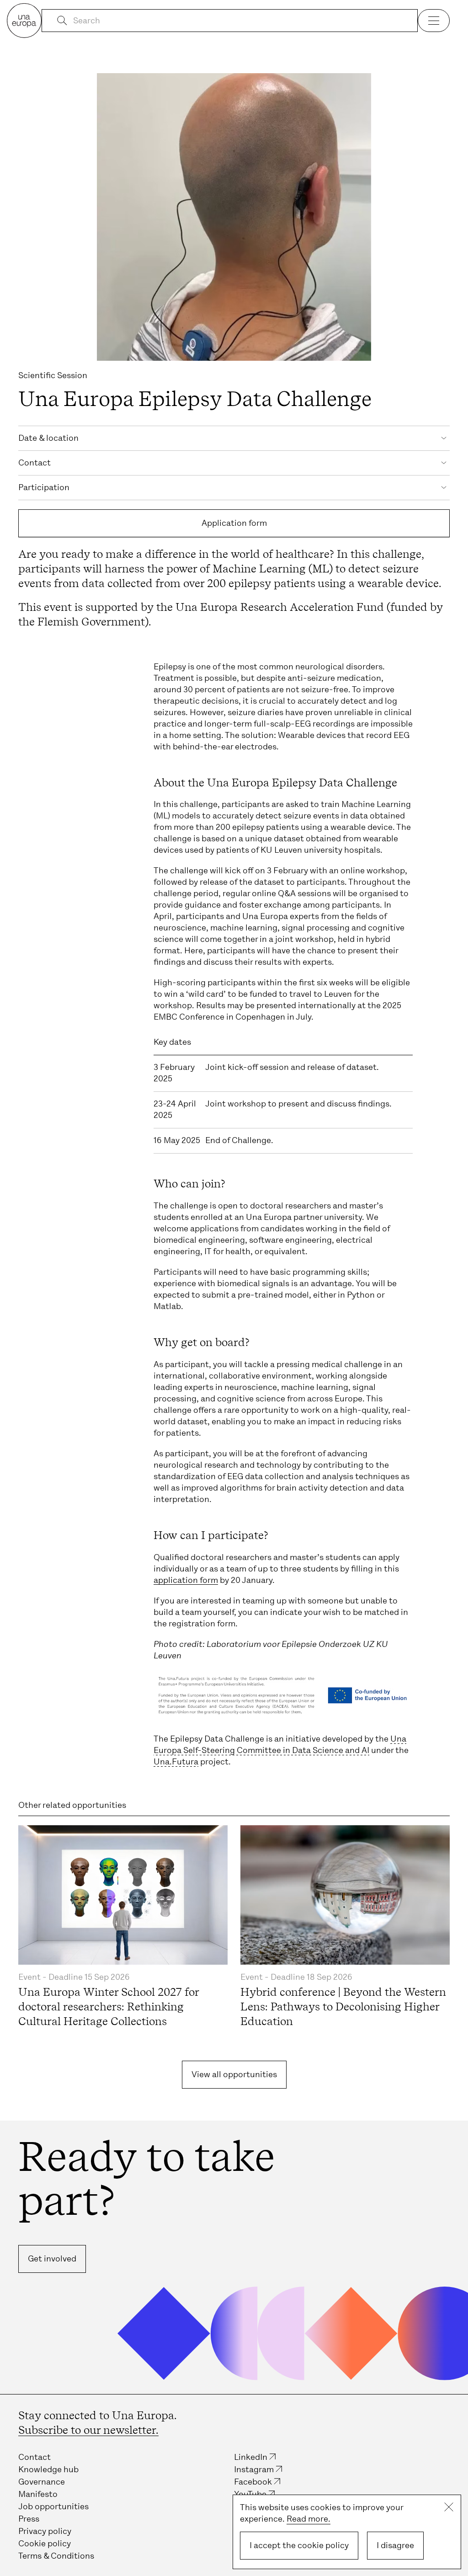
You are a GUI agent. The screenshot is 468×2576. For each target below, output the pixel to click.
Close (449, 2507)
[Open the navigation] (434, 21)
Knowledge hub (48, 2469)
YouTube (250, 2494)
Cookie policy (45, 2544)
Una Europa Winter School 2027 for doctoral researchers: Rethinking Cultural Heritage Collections (109, 2007)
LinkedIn (251, 2457)
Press (29, 2519)
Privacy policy (45, 2531)
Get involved (52, 2259)
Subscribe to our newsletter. (88, 2430)
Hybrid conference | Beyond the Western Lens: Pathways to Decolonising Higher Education (343, 2007)
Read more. (308, 2519)
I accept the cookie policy (299, 2545)
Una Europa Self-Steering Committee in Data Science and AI (280, 1745)
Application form (234, 523)
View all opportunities (234, 2074)
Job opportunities (53, 2507)
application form (186, 1580)
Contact (35, 2457)
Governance (42, 2482)
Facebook (253, 2482)
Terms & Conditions (56, 2556)
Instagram (254, 2469)
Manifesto (38, 2494)
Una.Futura (176, 1762)
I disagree (395, 2545)
